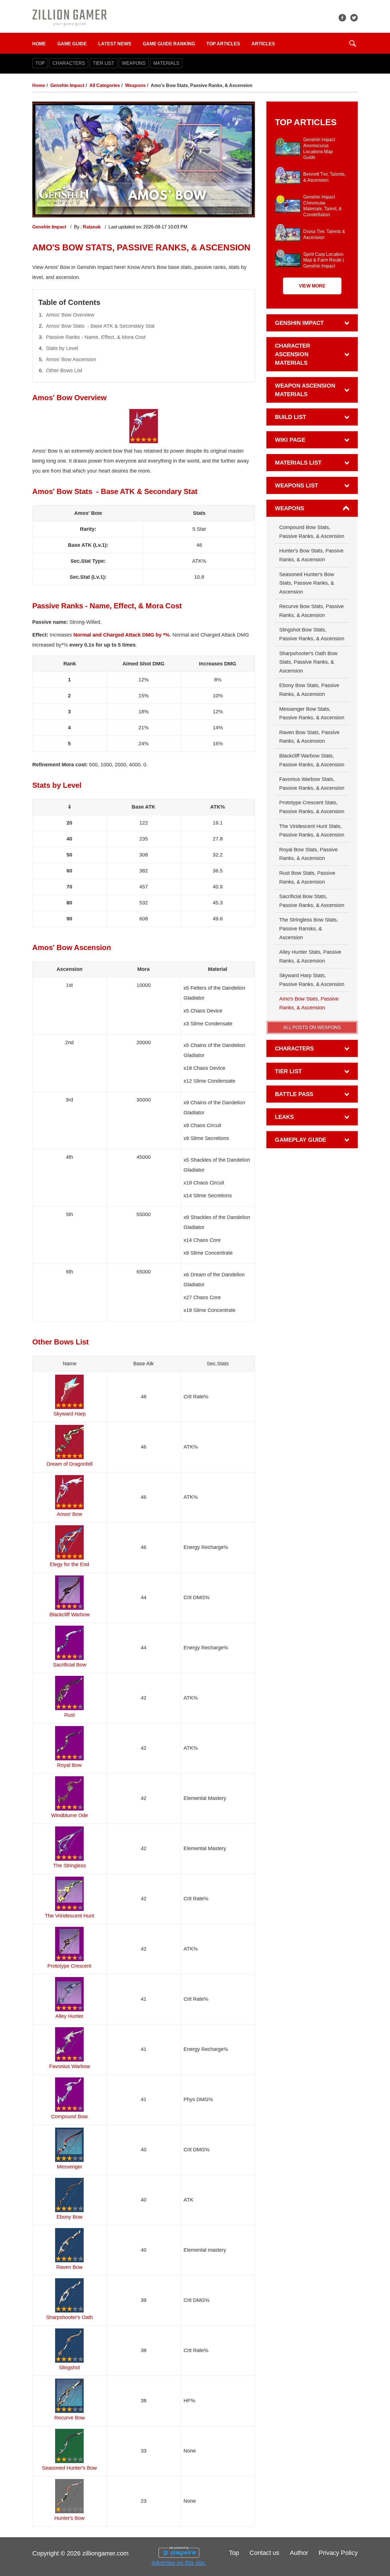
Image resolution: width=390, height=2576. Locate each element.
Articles (263, 44)
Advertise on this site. (179, 2563)
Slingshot (69, 2368)
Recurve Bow (70, 2418)
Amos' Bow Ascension (71, 359)
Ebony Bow (70, 2217)
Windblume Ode (70, 1815)
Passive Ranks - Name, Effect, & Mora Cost (96, 337)
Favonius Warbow (70, 2066)
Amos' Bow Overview (70, 315)
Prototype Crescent (69, 1966)
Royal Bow (69, 1765)
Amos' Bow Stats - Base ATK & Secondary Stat (100, 326)
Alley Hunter (69, 2016)
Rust (70, 1715)
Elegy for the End (69, 1564)
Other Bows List (64, 370)
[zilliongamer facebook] (342, 18)
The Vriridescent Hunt (70, 1916)
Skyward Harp (70, 1414)
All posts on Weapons (312, 1027)
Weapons (135, 85)
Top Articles (223, 44)
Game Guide (72, 44)
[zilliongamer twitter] (354, 18)
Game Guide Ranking (169, 44)
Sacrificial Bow (70, 1665)
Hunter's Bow (69, 2518)
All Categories (105, 85)
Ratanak (92, 227)
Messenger (70, 2167)
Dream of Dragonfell (70, 1464)
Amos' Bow (70, 1514)
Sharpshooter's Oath (69, 2317)
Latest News (115, 44)
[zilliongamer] (70, 17)
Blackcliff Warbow (70, 1615)
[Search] (353, 43)
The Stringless (70, 1866)
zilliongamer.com (105, 2553)
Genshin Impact (67, 85)
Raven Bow (69, 2267)
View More (312, 286)
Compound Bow (69, 2117)
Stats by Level (62, 348)
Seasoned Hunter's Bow (69, 2468)
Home (39, 44)
